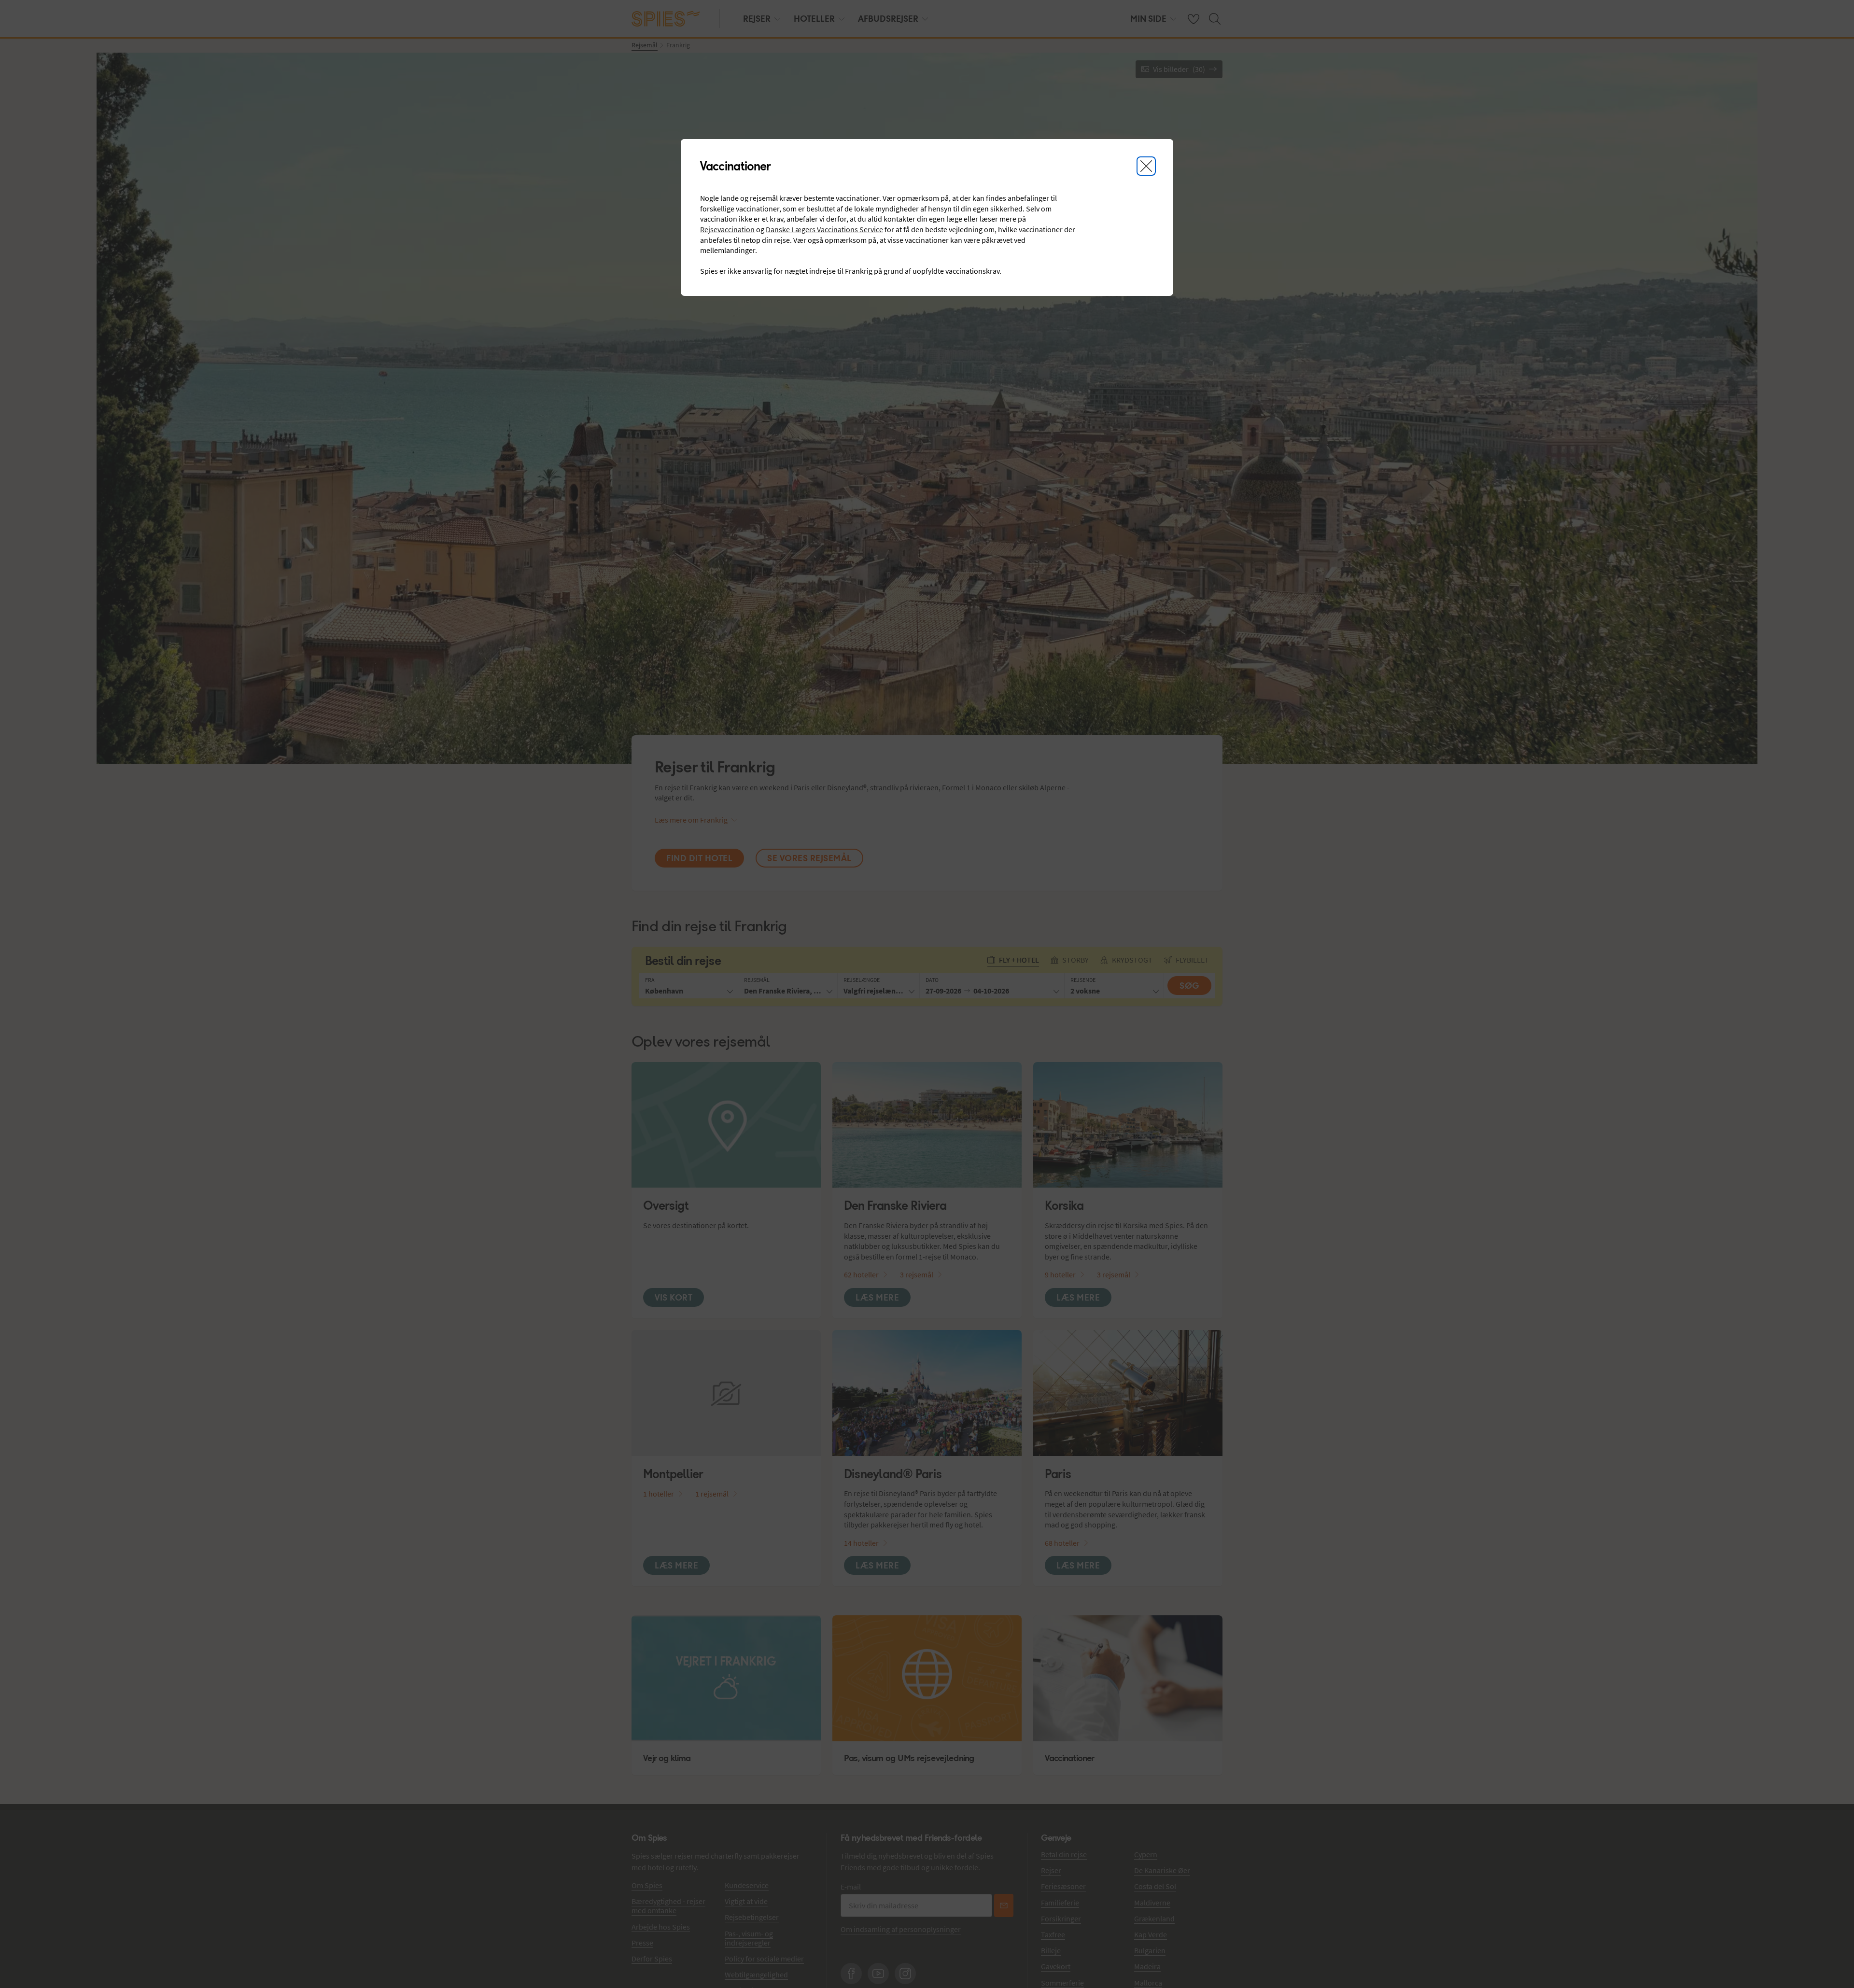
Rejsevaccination (727, 229)
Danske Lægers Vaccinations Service (824, 229)
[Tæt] (1146, 166)
